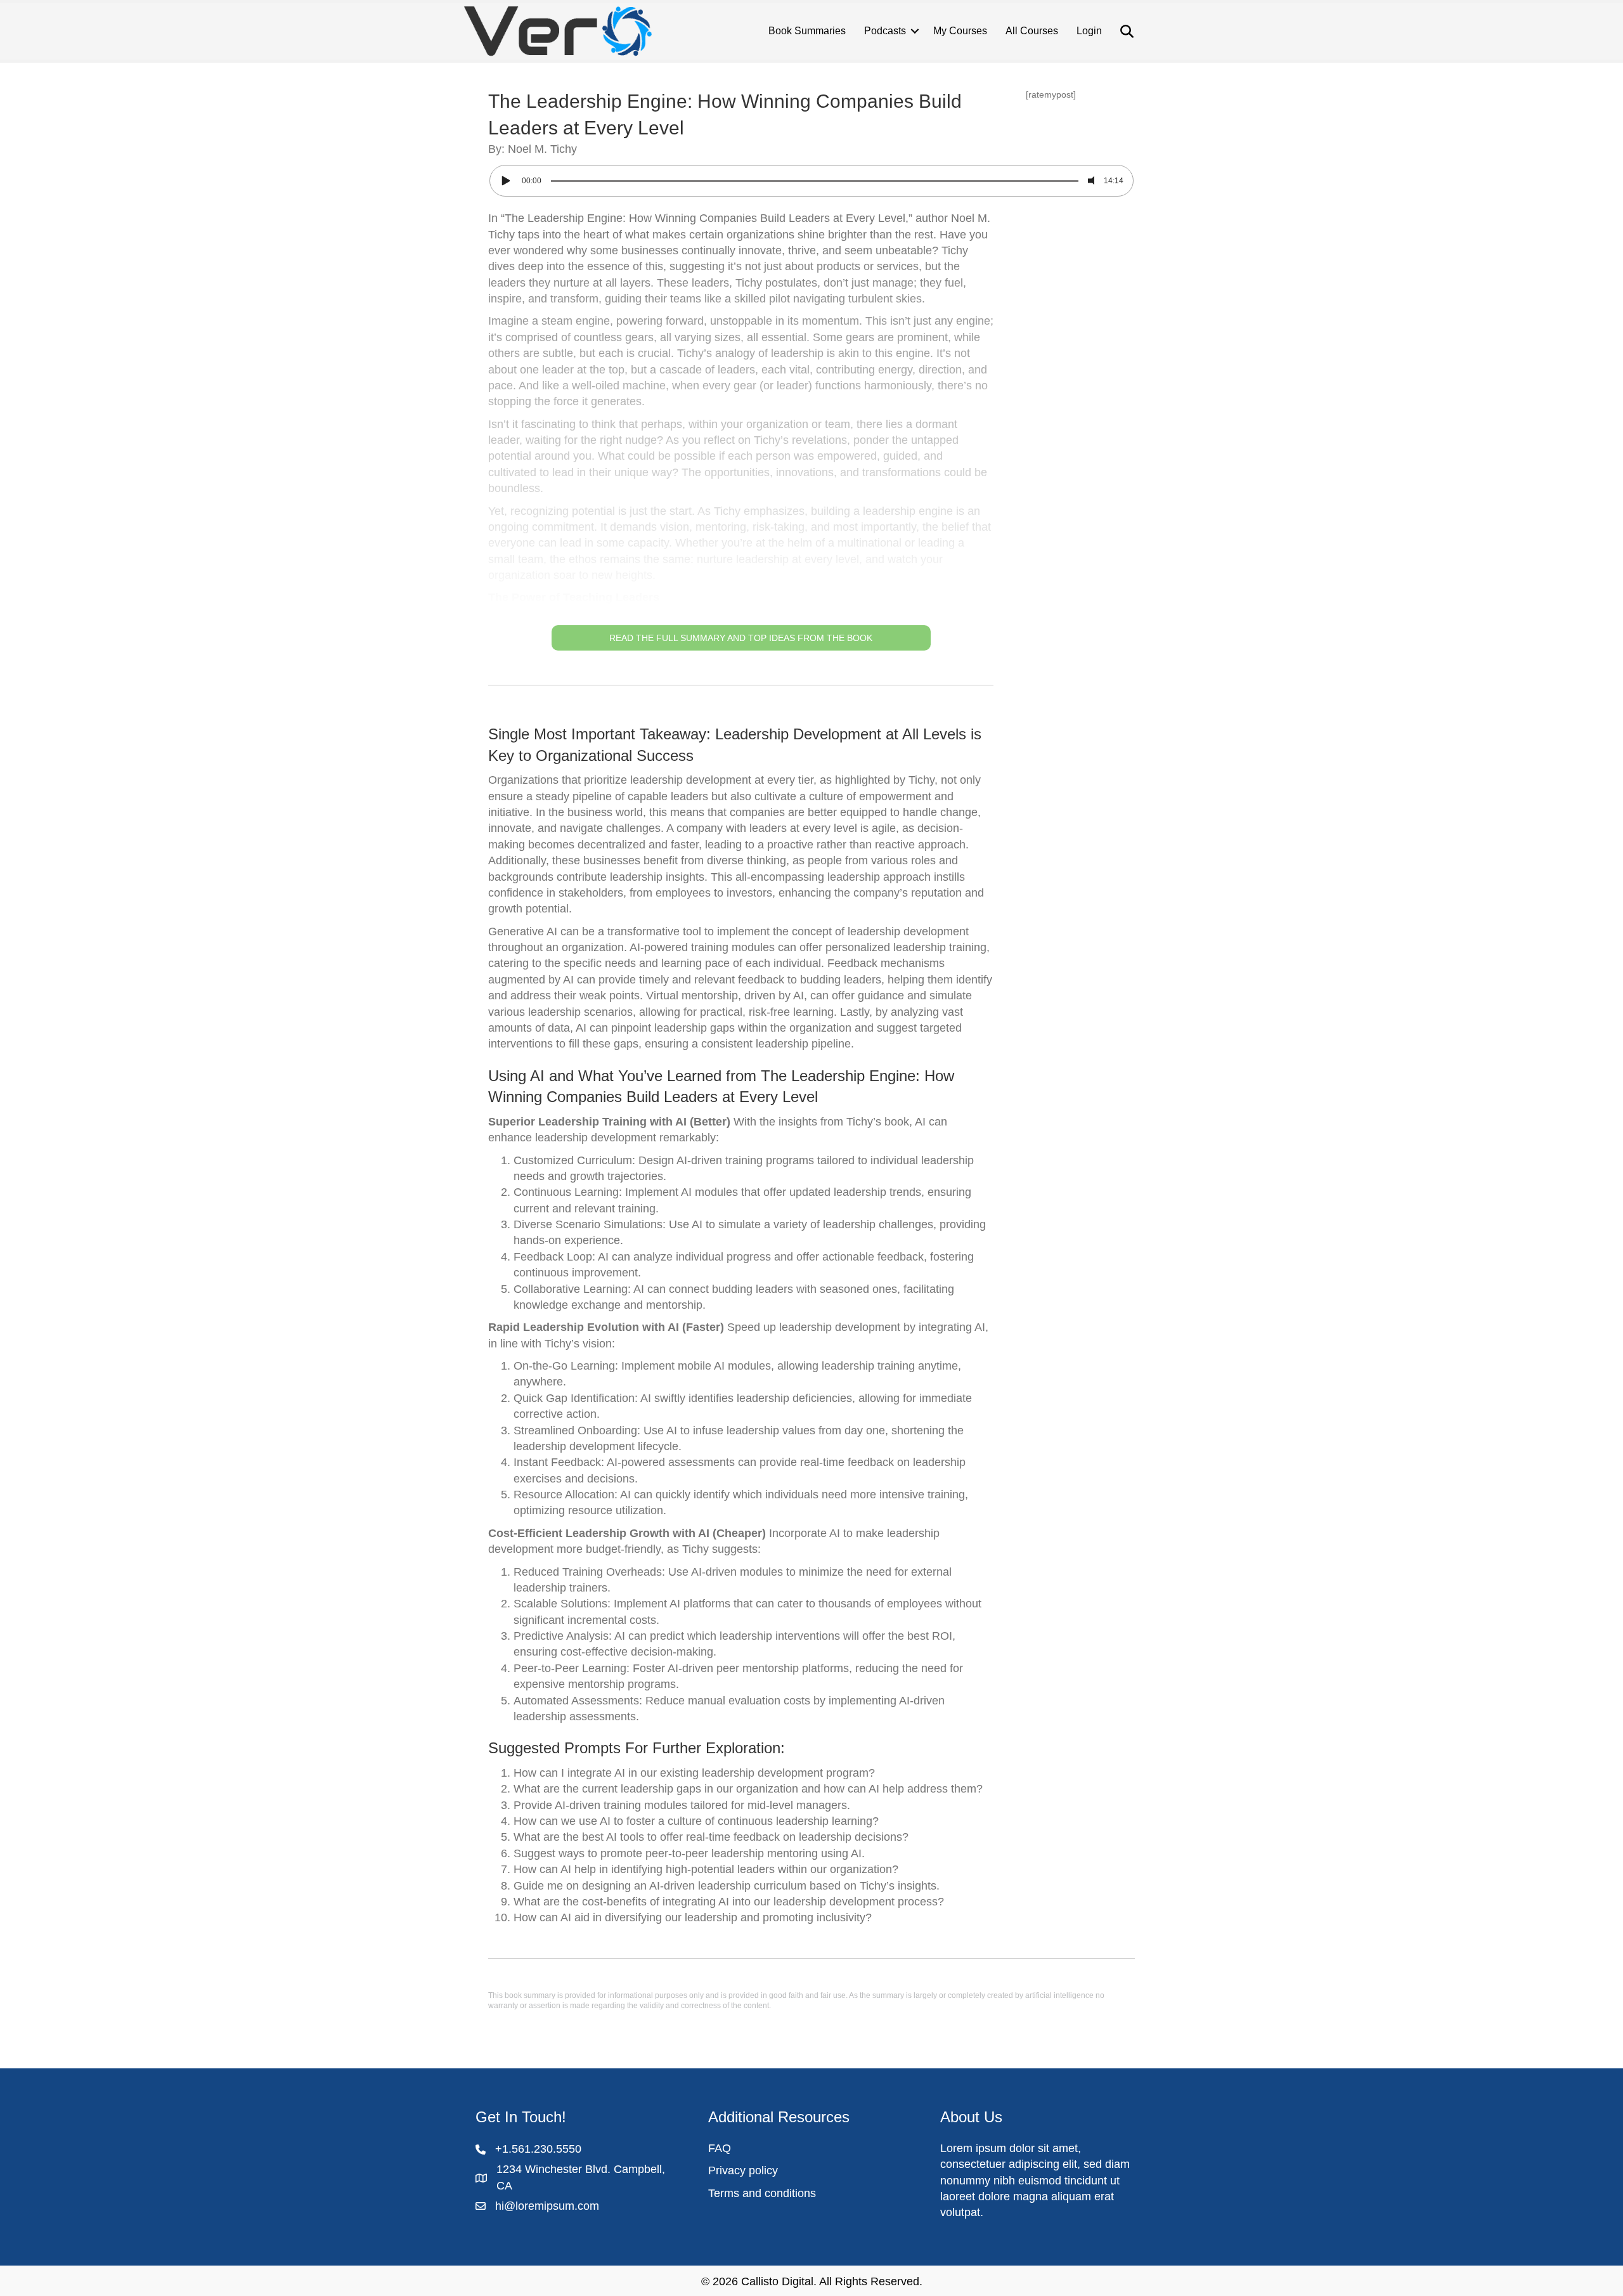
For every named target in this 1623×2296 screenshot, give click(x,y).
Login (1089, 31)
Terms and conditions (762, 2193)
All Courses (1032, 31)
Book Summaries (807, 31)
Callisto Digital (777, 2281)
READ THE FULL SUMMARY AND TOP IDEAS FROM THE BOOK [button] (741, 638)
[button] (741, 431)
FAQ (720, 2148)
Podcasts (885, 31)
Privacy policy (743, 2170)
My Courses (960, 31)
